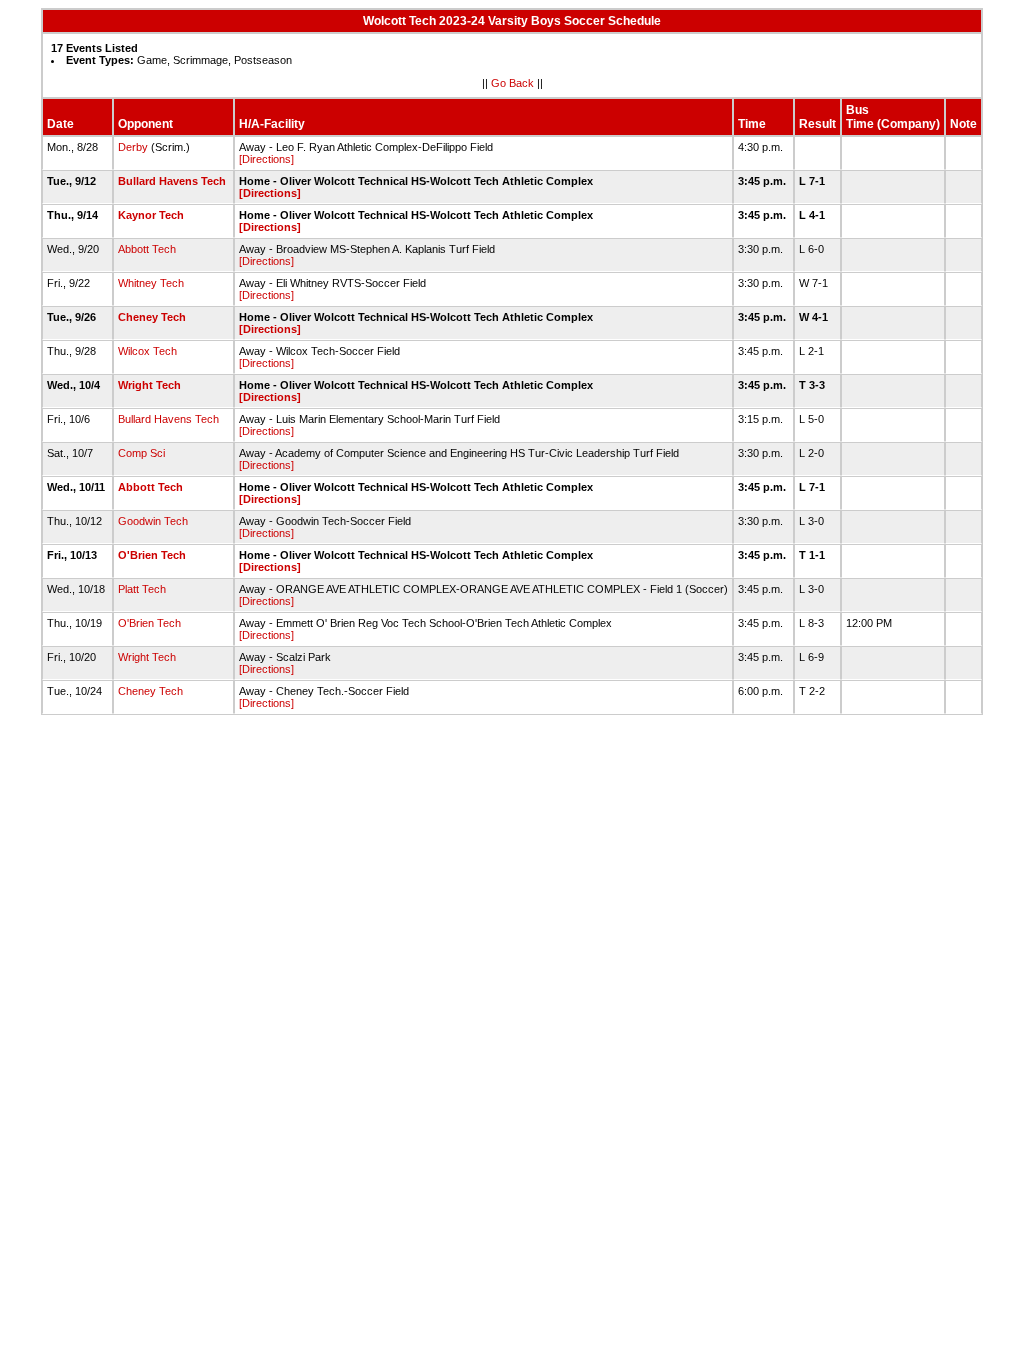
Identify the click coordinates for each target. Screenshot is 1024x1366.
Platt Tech (142, 589)
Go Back (512, 83)
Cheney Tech (152, 317)
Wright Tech (149, 385)
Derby (133, 147)
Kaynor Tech (151, 215)
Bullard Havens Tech (172, 181)
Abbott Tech (147, 249)
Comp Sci (141, 453)
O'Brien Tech (152, 555)
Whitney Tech (151, 283)
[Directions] (266, 159)
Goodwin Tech (153, 521)
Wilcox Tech (147, 351)
